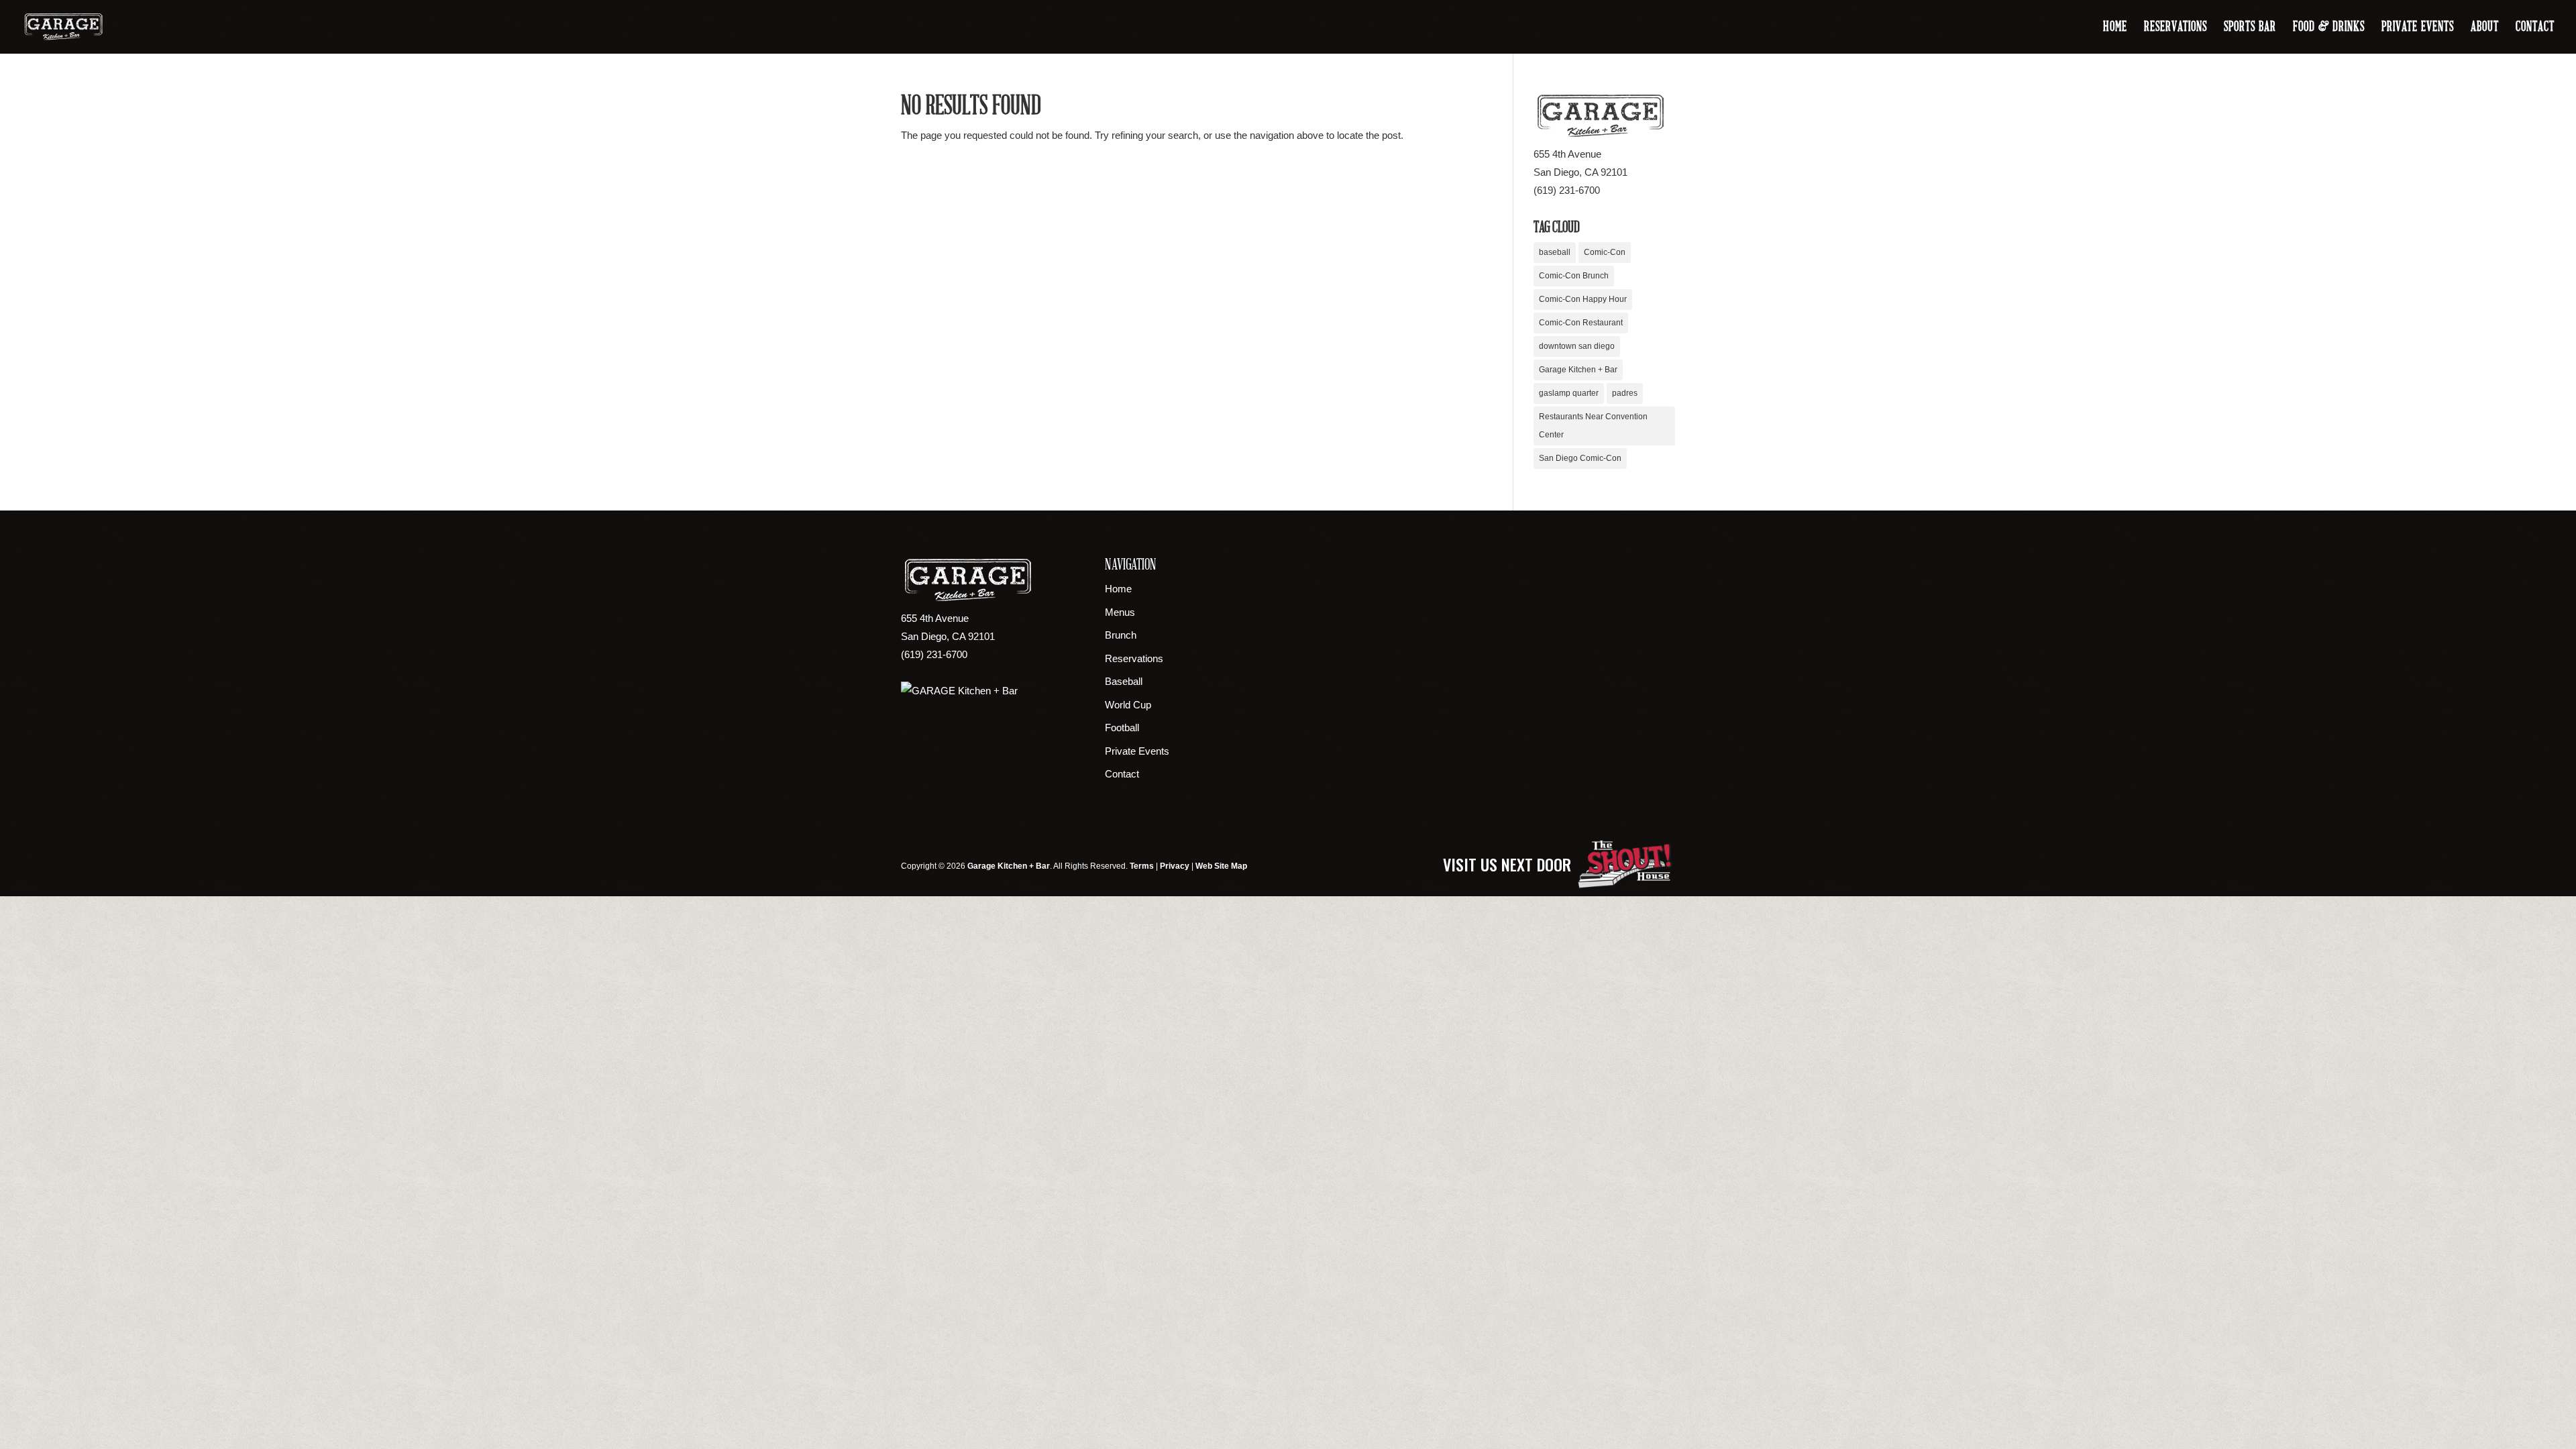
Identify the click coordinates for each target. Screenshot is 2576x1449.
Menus (1120, 612)
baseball (1555, 252)
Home (2115, 28)
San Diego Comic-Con (1580, 458)
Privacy (1175, 866)
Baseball (1124, 681)
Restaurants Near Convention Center (1593, 426)
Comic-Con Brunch (1574, 276)
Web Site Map (1221, 866)
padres (1625, 393)
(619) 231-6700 (1567, 190)
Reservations (2176, 28)
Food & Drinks (2329, 28)
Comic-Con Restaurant (1581, 323)
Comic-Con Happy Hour (1583, 299)
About (2485, 28)
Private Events (2418, 28)
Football (1122, 728)
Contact (2535, 28)
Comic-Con (1605, 252)
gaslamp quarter (1569, 393)
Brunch (1121, 635)
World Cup (1128, 705)
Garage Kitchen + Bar (1578, 370)
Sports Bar (2250, 28)
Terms (1142, 866)
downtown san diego (1577, 346)
